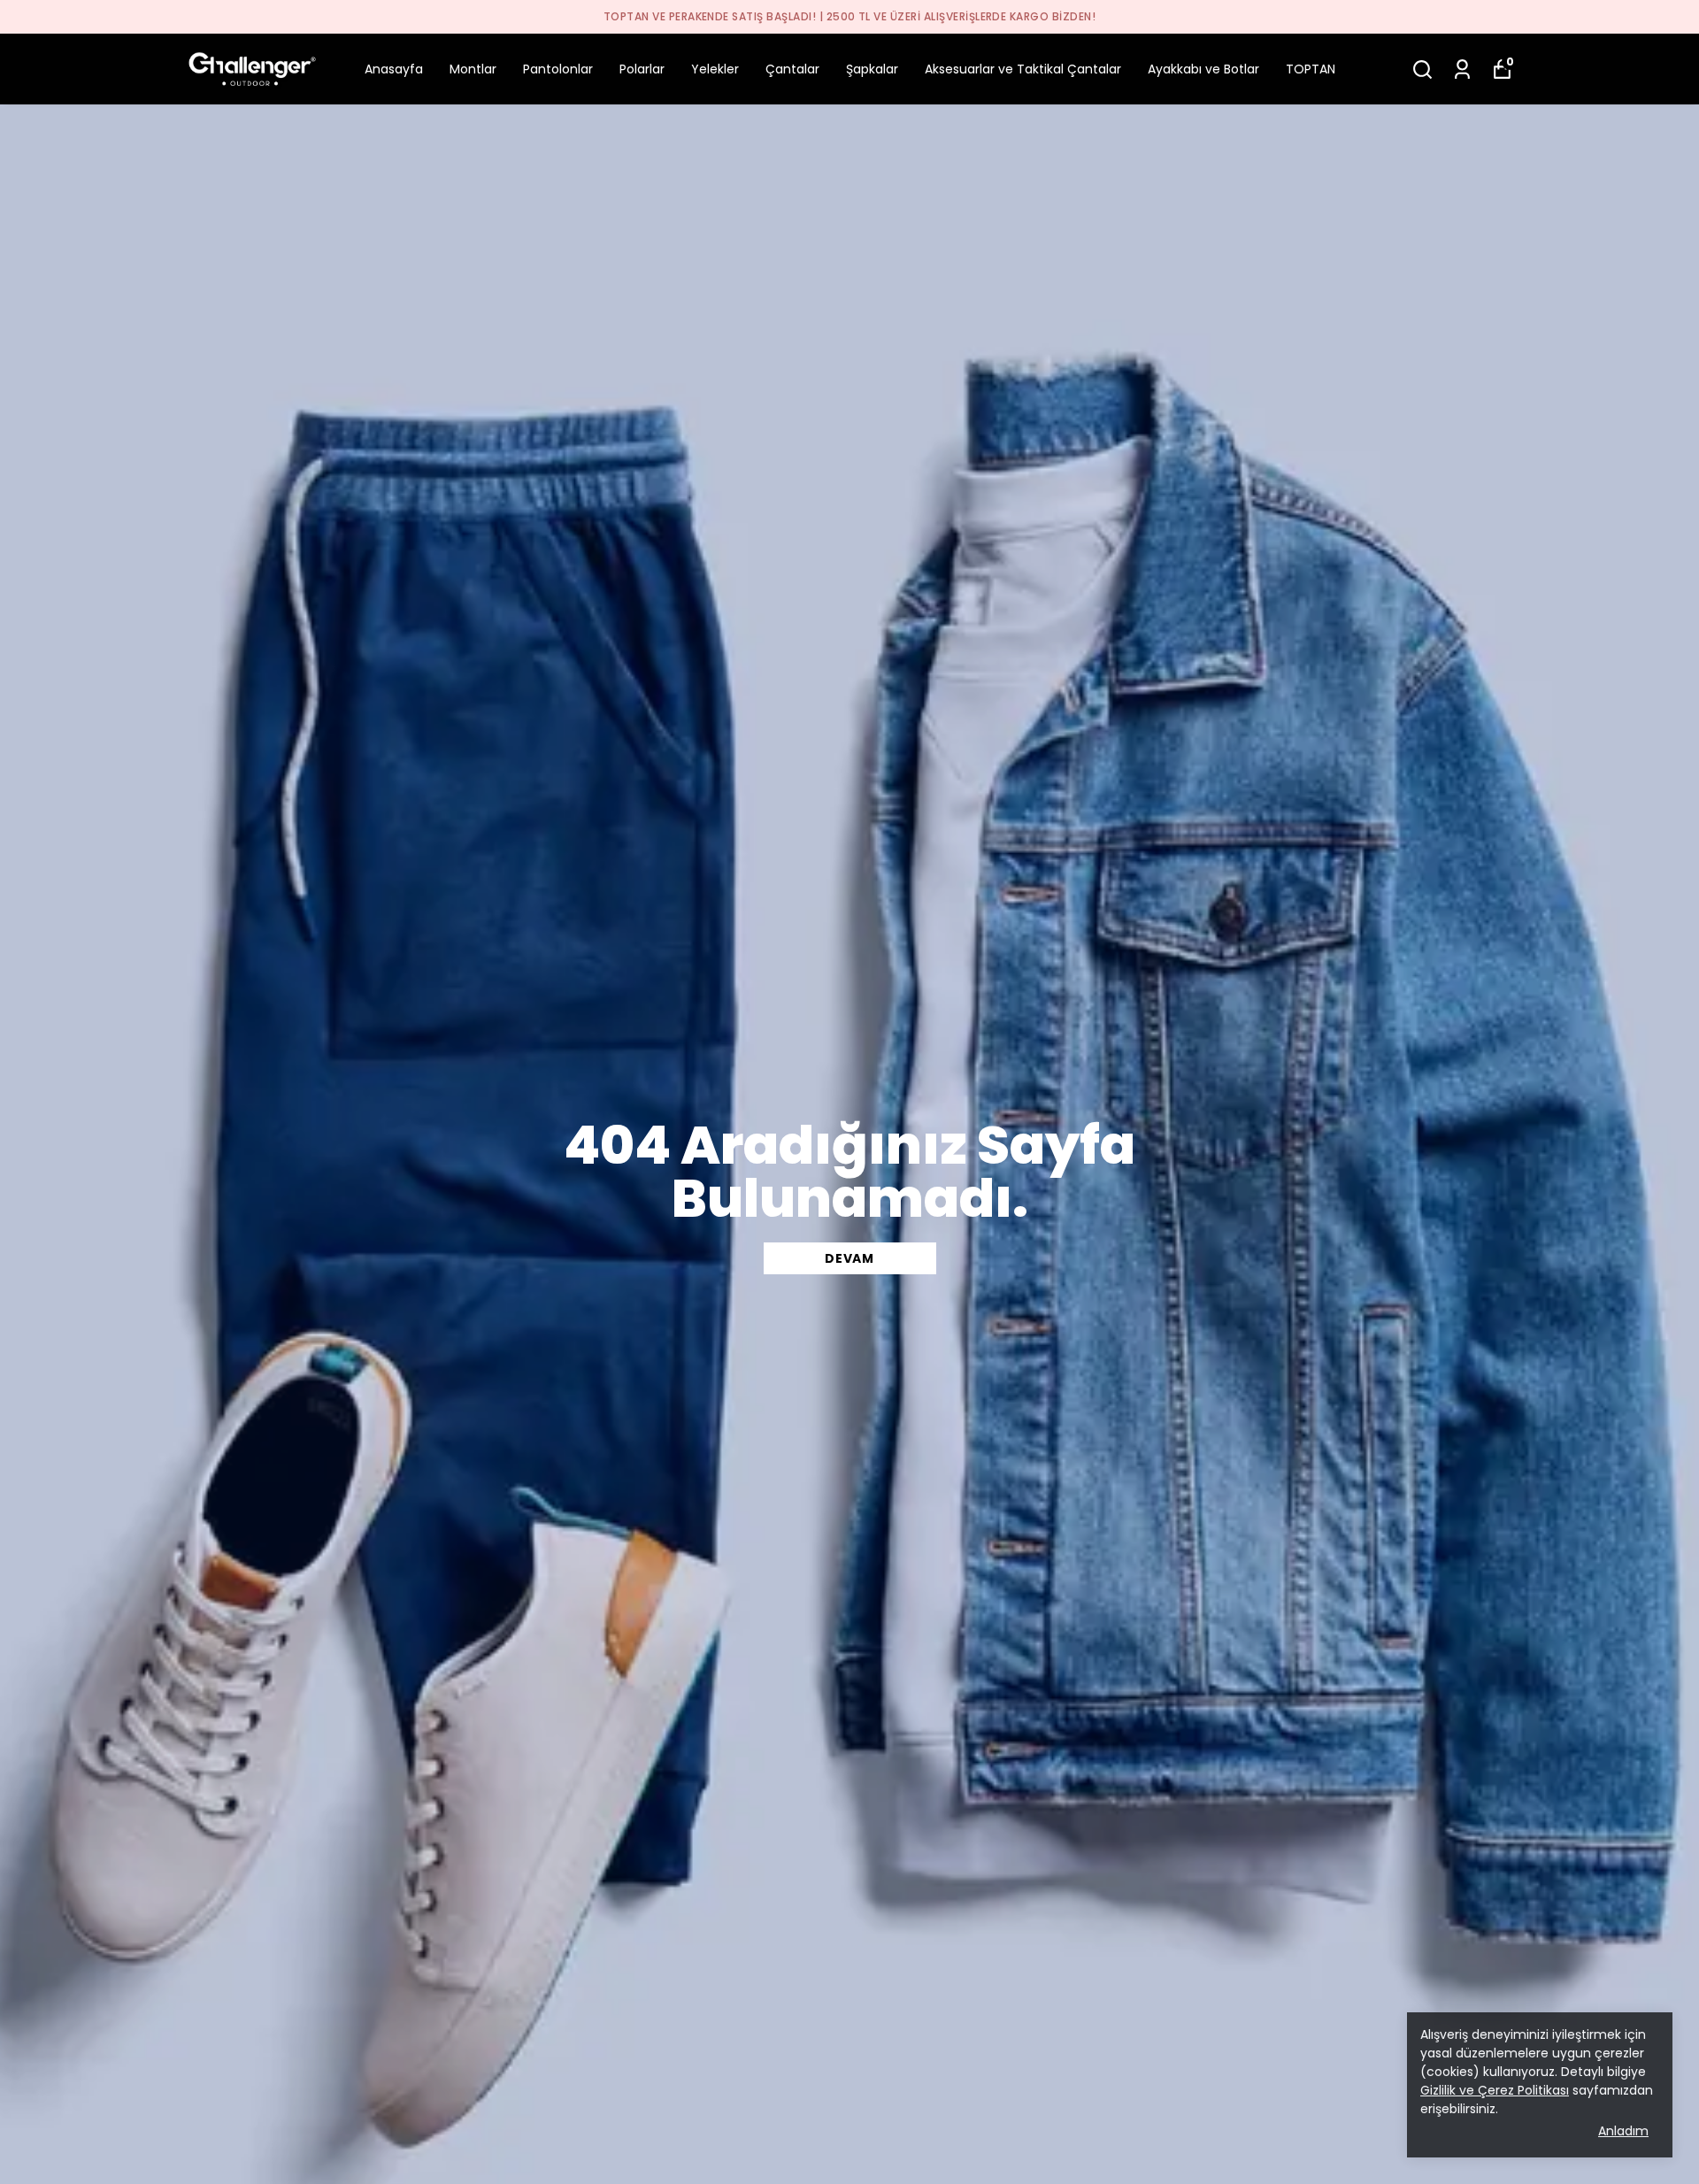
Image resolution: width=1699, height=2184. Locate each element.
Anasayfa (394, 69)
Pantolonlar (558, 69)
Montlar (473, 69)
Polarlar (642, 69)
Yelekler (715, 69)
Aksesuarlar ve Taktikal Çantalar (1023, 69)
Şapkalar (872, 69)
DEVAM (849, 1258)
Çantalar (792, 69)
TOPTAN (1311, 69)
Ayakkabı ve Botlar (1203, 69)
